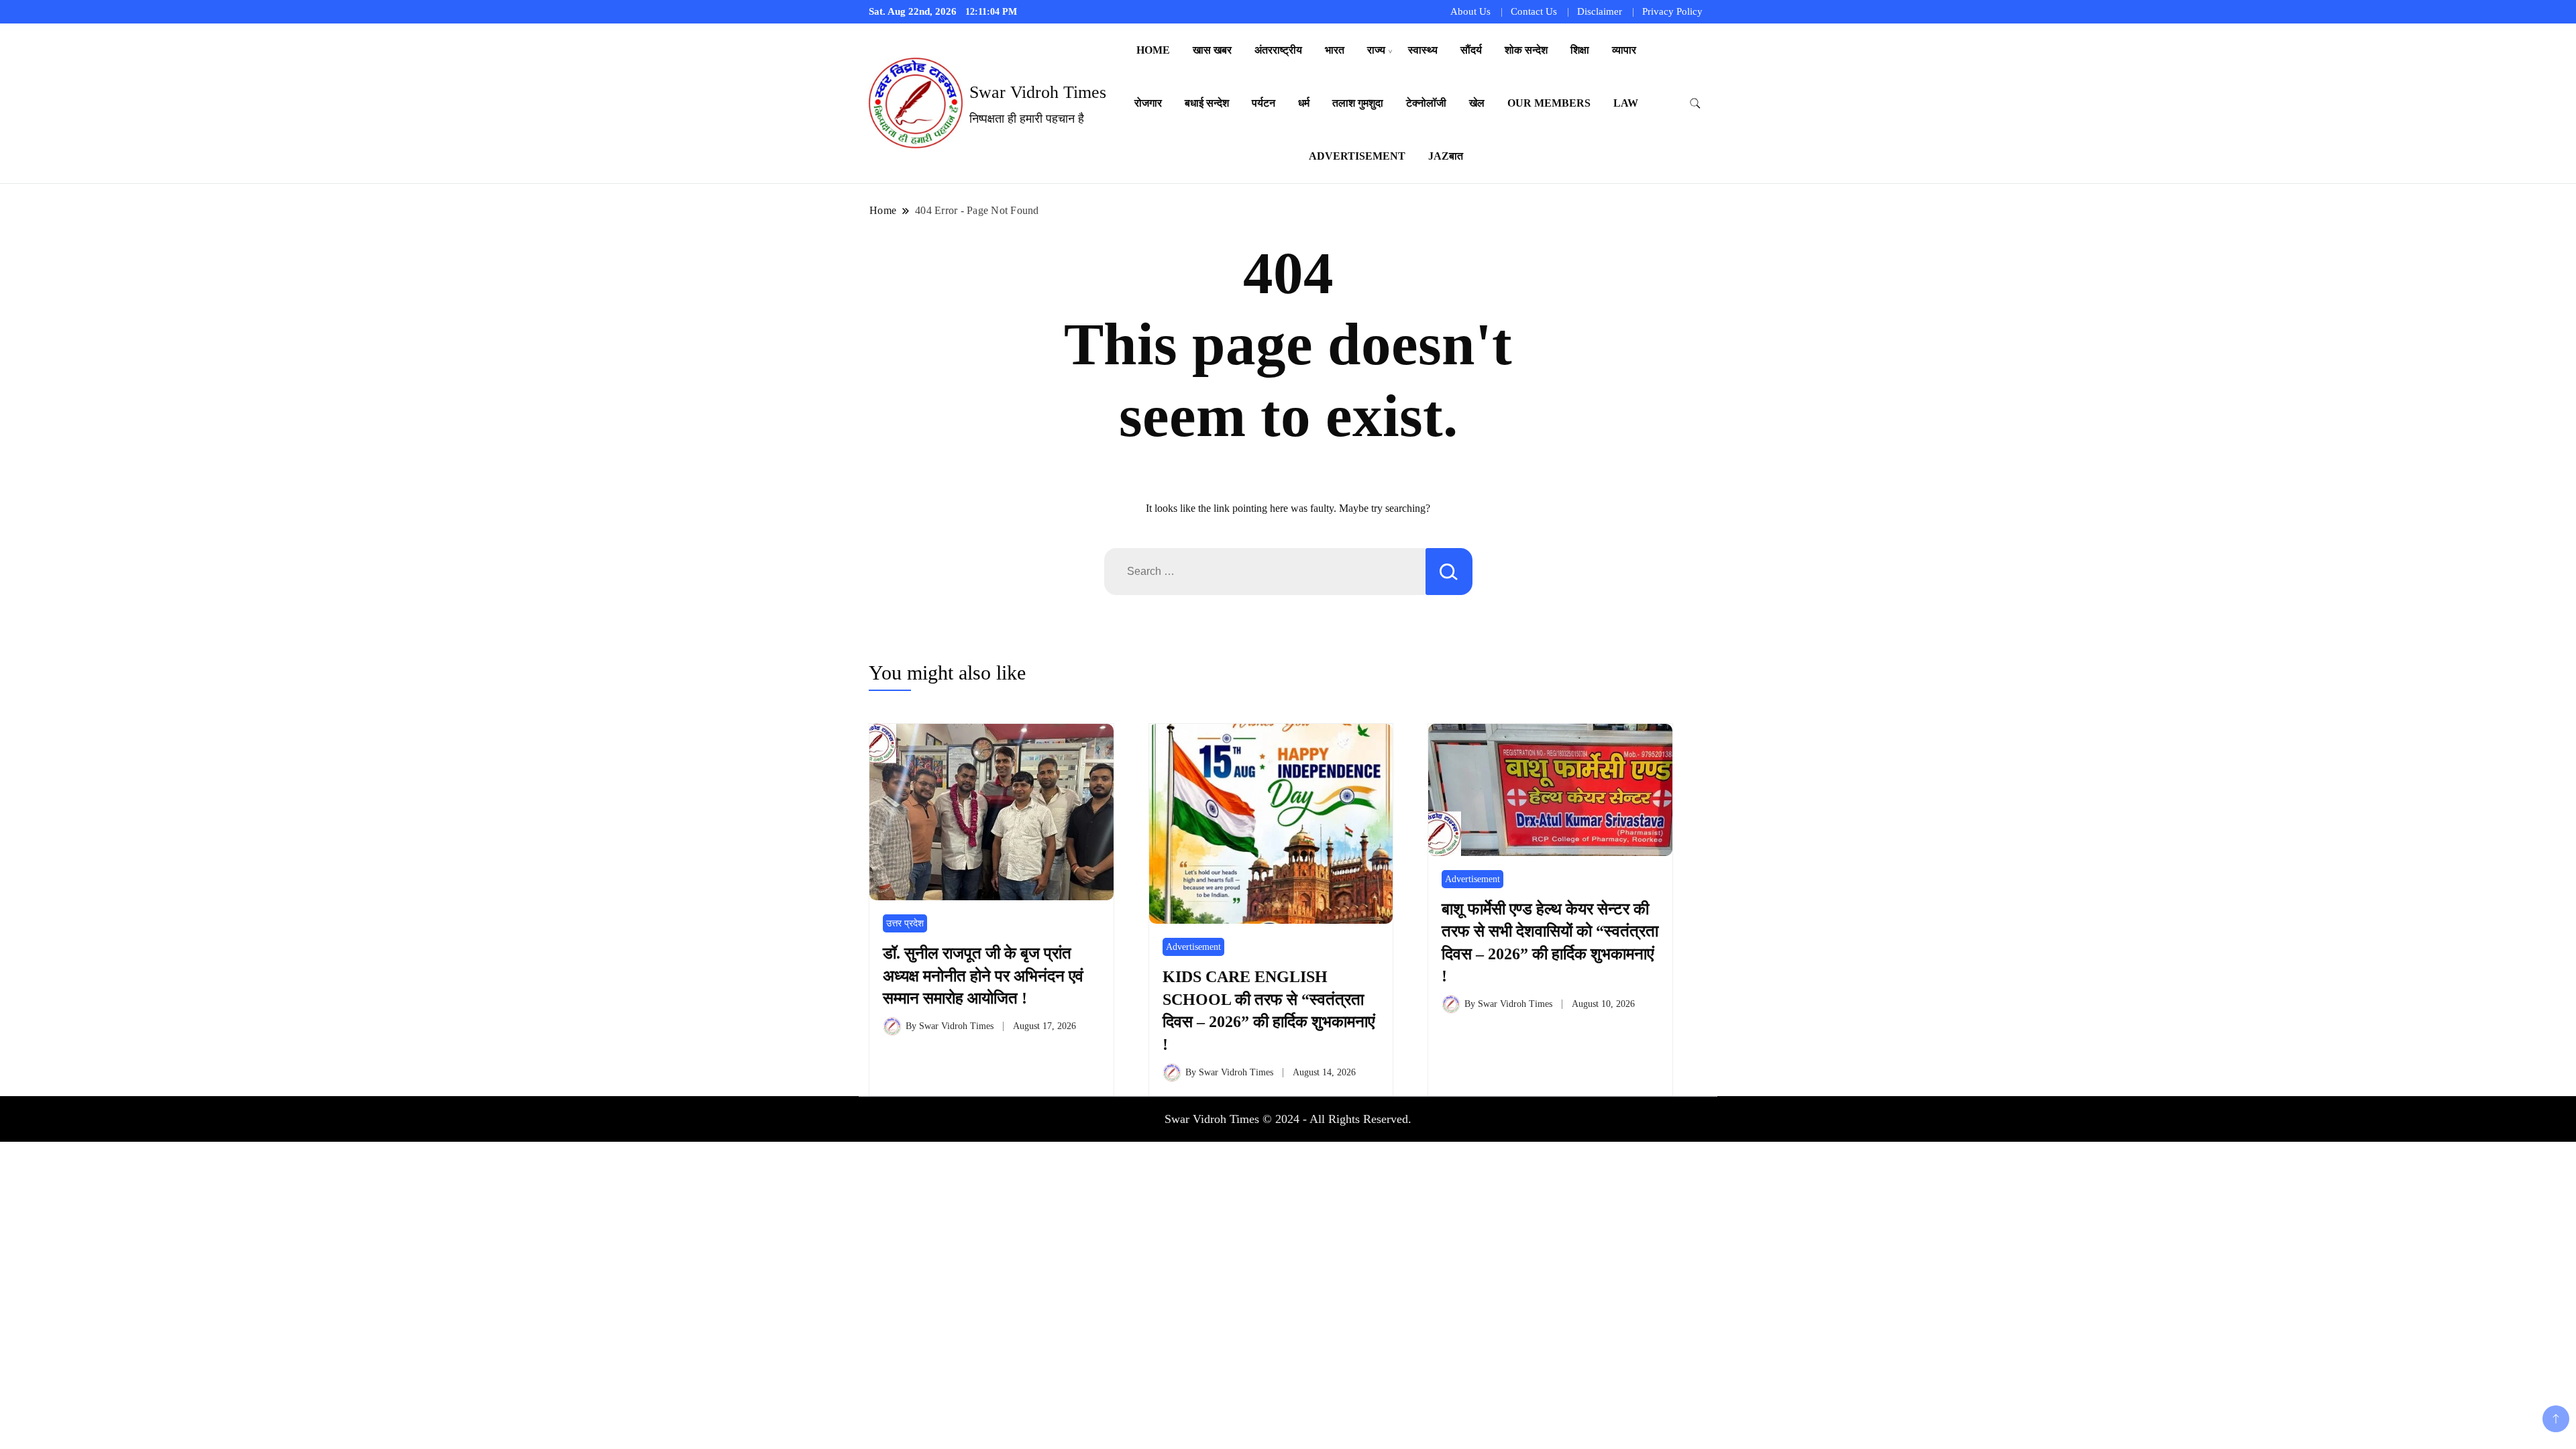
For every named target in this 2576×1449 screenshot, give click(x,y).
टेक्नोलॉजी (1426, 103)
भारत (1335, 50)
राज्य (1376, 50)
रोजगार (1148, 103)
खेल (1477, 103)
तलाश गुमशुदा (1358, 103)
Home (1153, 50)
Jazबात (1446, 156)
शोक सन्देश (1526, 50)
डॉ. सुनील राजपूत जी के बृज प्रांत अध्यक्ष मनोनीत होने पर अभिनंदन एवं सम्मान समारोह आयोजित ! (983, 976)
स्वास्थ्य (1423, 50)
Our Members (1549, 103)
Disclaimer (1600, 11)
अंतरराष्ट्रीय (1278, 50)
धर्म (1304, 103)
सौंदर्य (1471, 50)
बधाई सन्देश (1207, 103)
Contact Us (1534, 11)
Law (1626, 103)
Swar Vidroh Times (1038, 92)
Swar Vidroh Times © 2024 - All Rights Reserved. (1288, 1119)
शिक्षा (1580, 50)
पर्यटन (1264, 103)
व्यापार (1624, 50)
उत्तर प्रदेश (905, 923)
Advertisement (1357, 156)
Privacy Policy (1672, 11)
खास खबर (1212, 50)
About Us (1470, 11)
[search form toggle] (1695, 104)
